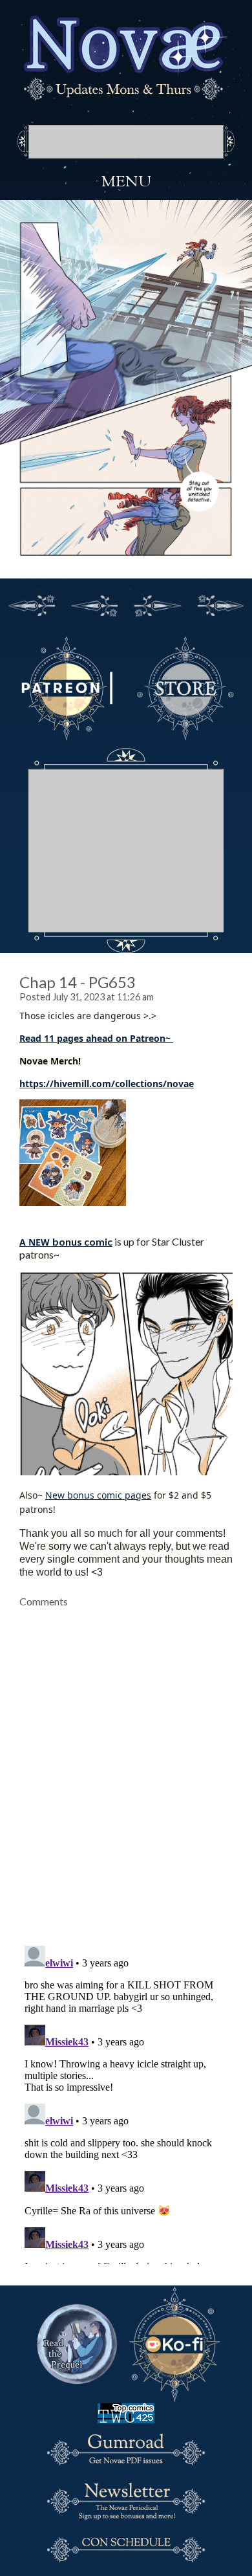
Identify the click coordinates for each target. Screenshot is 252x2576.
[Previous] (95, 604)
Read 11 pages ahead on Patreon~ (96, 1038)
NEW (39, 1242)
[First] (32, 604)
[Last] (221, 604)
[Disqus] (126, 1769)
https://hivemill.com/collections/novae (107, 1084)
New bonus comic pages (98, 1495)
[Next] (158, 604)
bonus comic (82, 1241)
